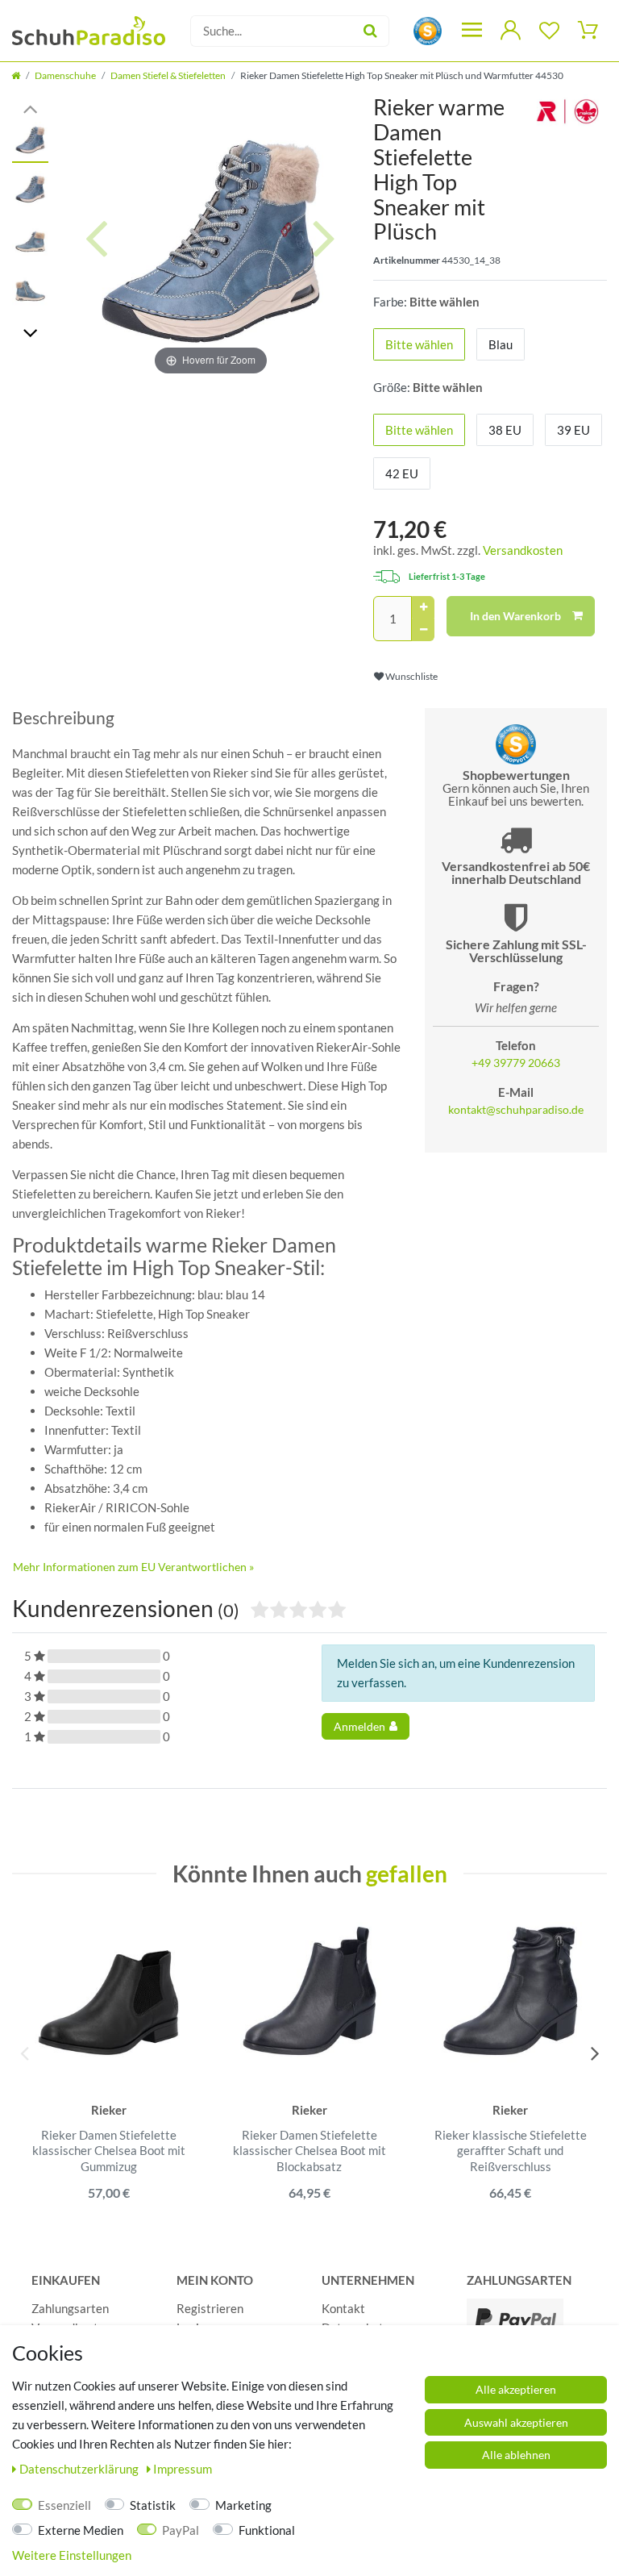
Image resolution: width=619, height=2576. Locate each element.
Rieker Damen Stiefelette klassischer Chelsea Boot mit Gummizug (109, 2151)
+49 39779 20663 (516, 1063)
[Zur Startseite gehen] (16, 75)
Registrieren (210, 2308)
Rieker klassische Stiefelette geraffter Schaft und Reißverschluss (511, 2151)
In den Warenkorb (515, 616)
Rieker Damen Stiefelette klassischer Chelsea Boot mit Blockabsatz (309, 2151)
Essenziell (64, 2505)
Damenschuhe (65, 75)
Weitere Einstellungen (72, 2555)
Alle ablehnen (516, 2455)
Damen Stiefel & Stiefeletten (168, 75)
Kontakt (343, 2308)
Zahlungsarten (70, 2308)
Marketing (243, 2505)
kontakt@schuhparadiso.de (516, 1110)
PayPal (181, 2530)
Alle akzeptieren (516, 2389)
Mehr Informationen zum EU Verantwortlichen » (133, 1567)
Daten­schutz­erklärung (80, 2469)
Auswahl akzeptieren (516, 2422)
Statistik (153, 2505)
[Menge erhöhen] (423, 607)
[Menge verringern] (423, 630)
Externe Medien (81, 2530)
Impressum (183, 2469)
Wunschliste (411, 676)
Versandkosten (523, 550)
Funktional (267, 2530)
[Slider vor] (30, 332)
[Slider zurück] (30, 108)
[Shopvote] (428, 29)
